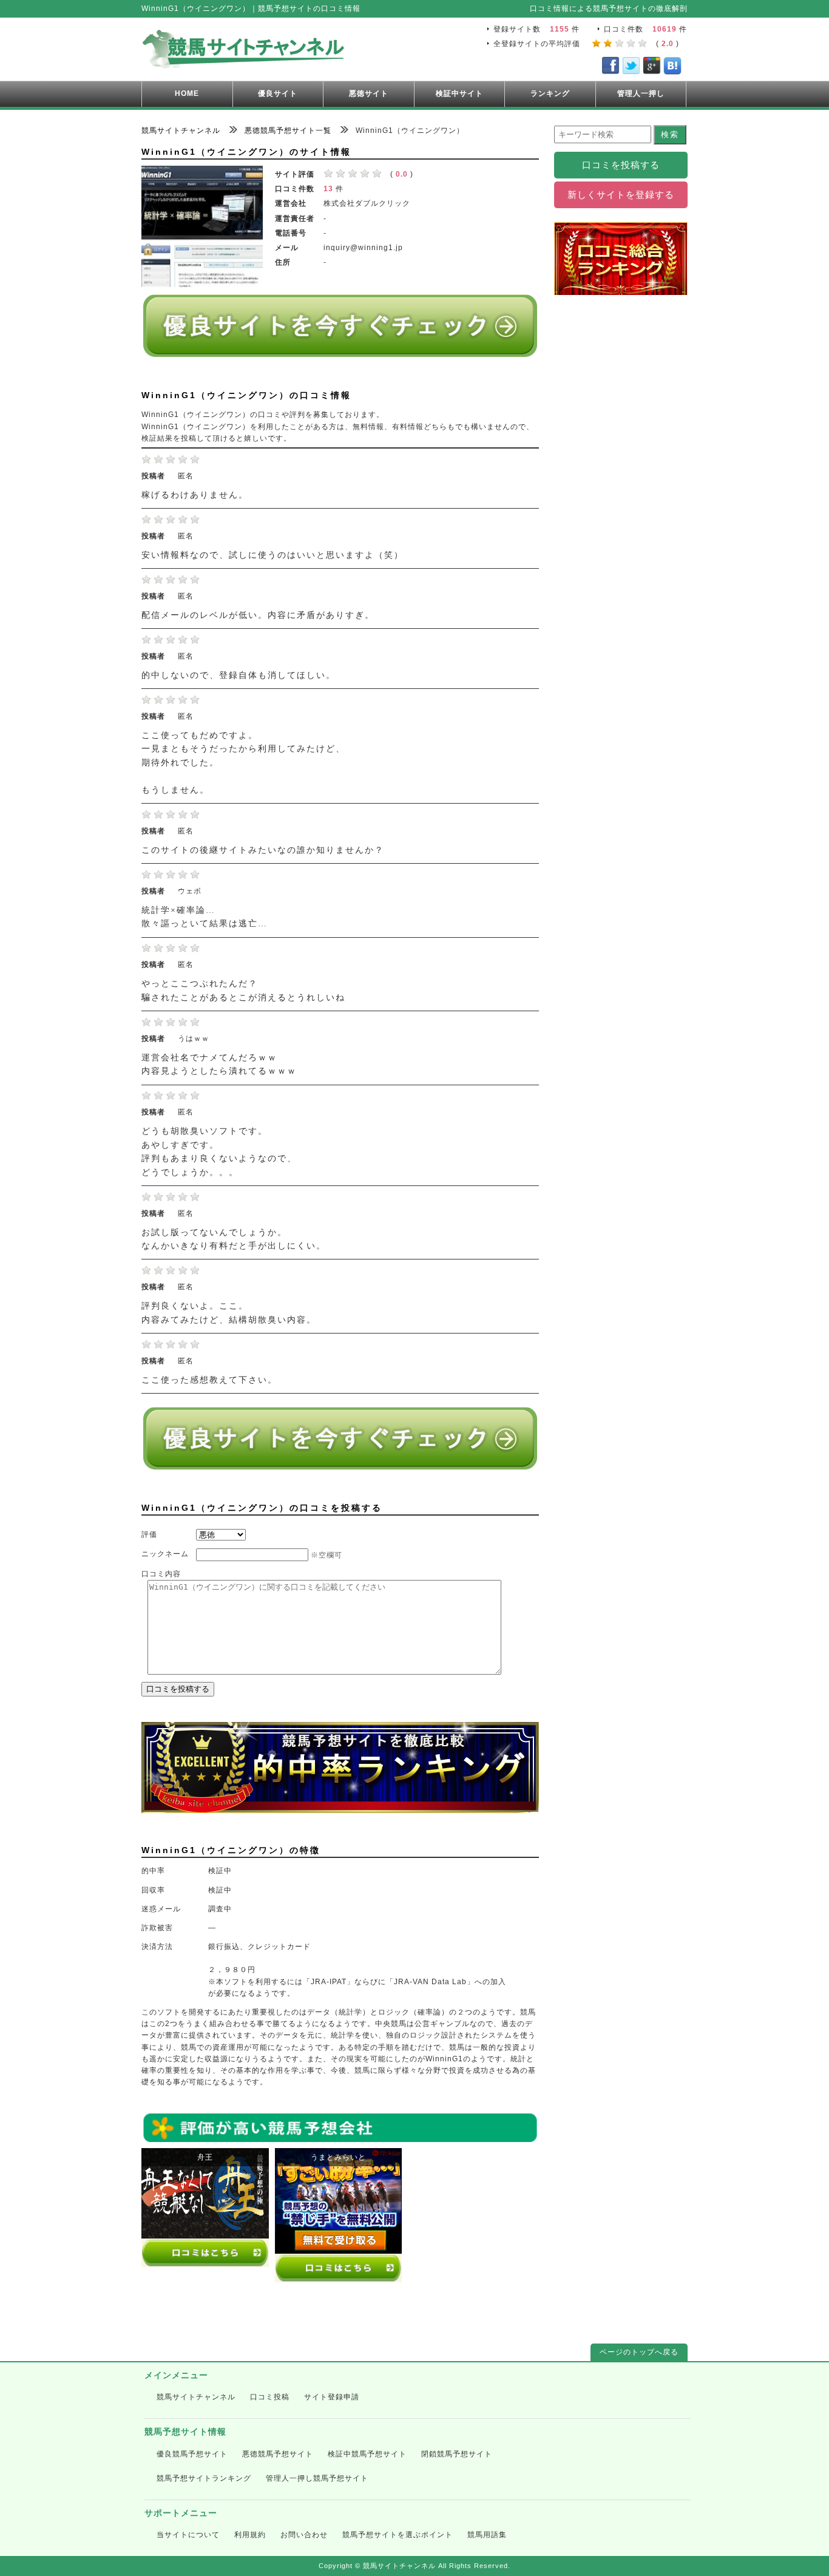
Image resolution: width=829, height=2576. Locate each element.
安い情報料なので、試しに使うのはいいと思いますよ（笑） (272, 555)
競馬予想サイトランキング (204, 2478)
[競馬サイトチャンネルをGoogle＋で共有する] (652, 68)
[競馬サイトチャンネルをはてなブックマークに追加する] (672, 68)
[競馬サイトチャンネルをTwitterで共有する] (631, 68)
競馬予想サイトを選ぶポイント (398, 2535)
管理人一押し (641, 93)
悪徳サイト (369, 93)
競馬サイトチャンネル (196, 2397)
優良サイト (278, 93)
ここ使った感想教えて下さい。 (209, 1380)
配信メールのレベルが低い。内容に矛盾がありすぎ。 (258, 615)
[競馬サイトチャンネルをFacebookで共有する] (611, 68)
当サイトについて (188, 2535)
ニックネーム (165, 1554)
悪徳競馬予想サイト (278, 2454)
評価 (149, 1534)
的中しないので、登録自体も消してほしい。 (239, 675)
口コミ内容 (161, 1574)
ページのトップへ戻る (639, 2352)
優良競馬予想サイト (192, 2454)
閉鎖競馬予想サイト (457, 2454)
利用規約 (250, 2535)
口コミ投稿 (270, 2397)
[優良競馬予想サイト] (340, 352)
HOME (187, 93)
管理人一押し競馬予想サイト (317, 2478)
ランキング (550, 93)
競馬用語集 (487, 2535)
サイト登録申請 (332, 2397)
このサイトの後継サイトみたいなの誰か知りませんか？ (263, 850)
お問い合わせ (304, 2535)
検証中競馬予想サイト (367, 2454)
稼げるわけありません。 (195, 495)
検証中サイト (459, 93)
